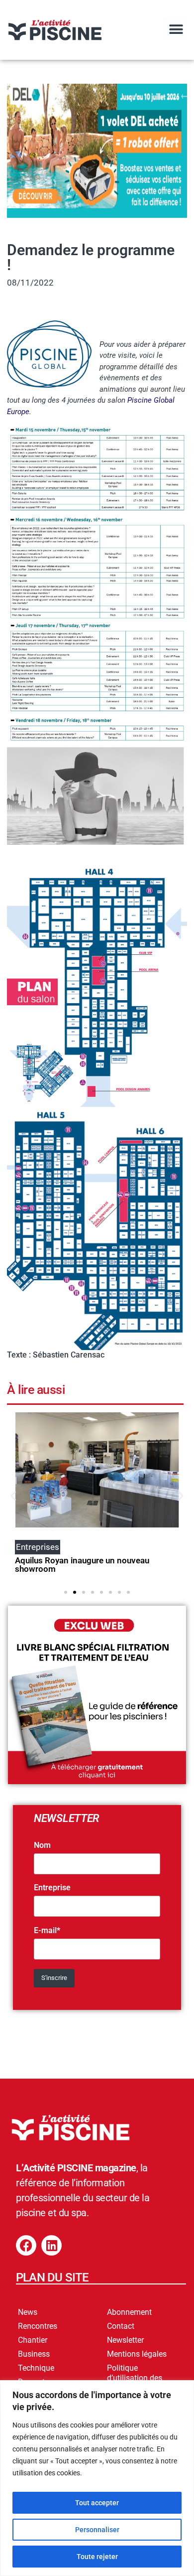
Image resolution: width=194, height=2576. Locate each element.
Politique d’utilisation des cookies (135, 2378)
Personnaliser (97, 2530)
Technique (36, 2368)
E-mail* (47, 1931)
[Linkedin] (51, 2245)
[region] (97, 2478)
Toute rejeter (97, 2557)
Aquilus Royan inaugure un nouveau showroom (82, 1565)
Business (34, 2354)
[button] (176, 29)
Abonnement (129, 2312)
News (28, 2312)
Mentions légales (137, 2354)
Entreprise (52, 1888)
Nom (42, 1845)
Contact (121, 2326)
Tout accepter (97, 2503)
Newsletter (125, 2340)
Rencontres (38, 2326)
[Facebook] (26, 2245)
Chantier (33, 2340)
